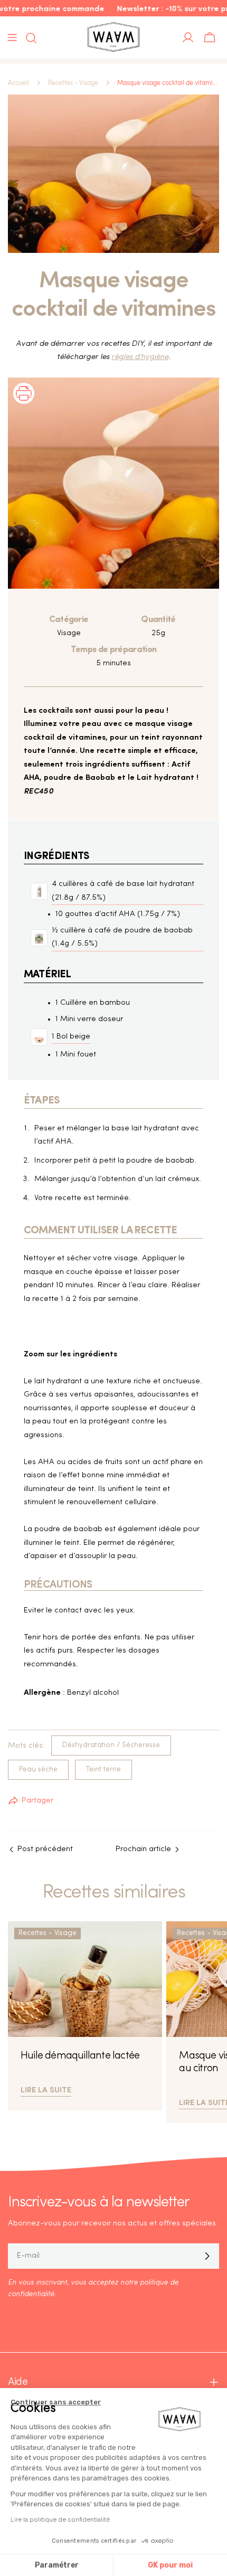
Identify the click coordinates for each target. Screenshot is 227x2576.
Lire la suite (46, 2089)
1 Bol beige (71, 1037)
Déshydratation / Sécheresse (111, 1745)
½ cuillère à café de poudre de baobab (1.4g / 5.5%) (122, 937)
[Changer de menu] (12, 37)
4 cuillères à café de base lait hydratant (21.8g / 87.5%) (123, 891)
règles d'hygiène (140, 357)
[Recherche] (28, 38)
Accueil (18, 83)
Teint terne (103, 1770)
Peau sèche (38, 1770)
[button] (24, 407)
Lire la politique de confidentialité (60, 2520)
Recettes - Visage (73, 83)
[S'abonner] (207, 2256)
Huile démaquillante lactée (80, 2056)
